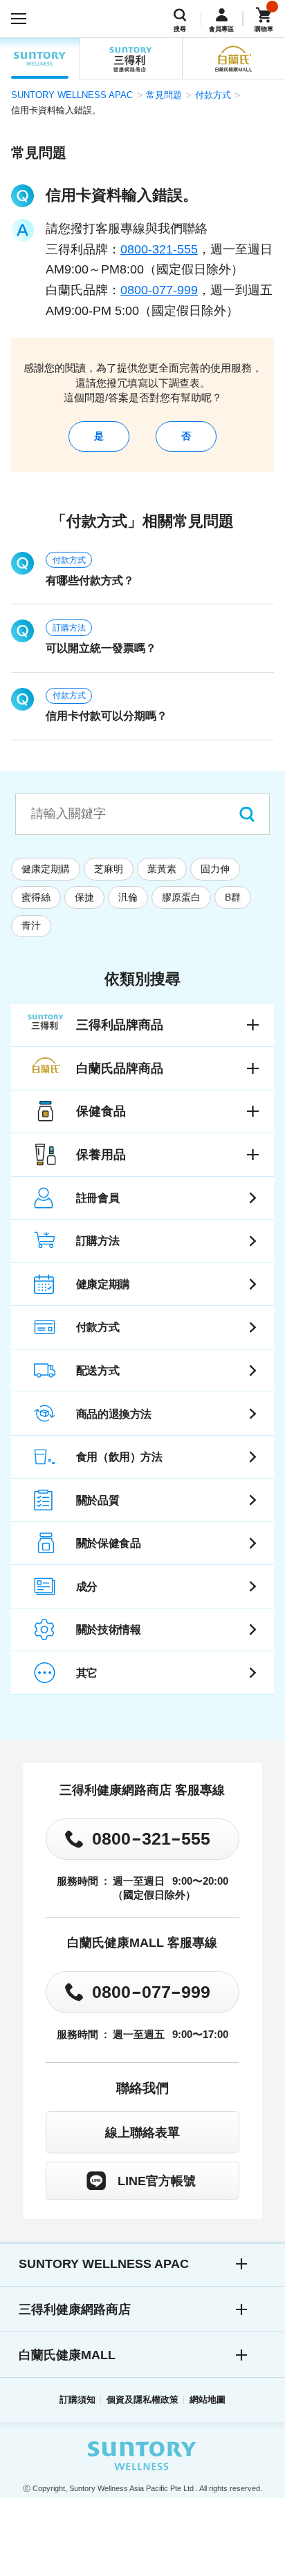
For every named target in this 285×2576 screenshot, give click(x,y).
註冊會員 (98, 1198)
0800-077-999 (159, 290)
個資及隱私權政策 (142, 2400)
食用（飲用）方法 (119, 1457)
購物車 (264, 29)
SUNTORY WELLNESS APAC (40, 58)
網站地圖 (208, 2400)
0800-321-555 (159, 249)
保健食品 (101, 1111)
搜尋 (180, 29)
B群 (233, 897)
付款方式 (213, 95)
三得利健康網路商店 (75, 2309)
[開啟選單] (19, 19)
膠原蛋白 (181, 897)
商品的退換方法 (114, 1414)
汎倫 (128, 897)
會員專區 (221, 29)
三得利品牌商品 (120, 1025)
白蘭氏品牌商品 (120, 1068)
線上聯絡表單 (142, 2133)
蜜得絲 (36, 897)
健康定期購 (46, 869)
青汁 (31, 925)
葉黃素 (162, 869)
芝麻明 (109, 869)
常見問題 (164, 95)
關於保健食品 (109, 1543)
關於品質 (98, 1500)
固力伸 (215, 869)
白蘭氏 (234, 58)
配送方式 (98, 1370)
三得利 (131, 58)
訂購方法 (69, 628)
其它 (87, 1673)
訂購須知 (77, 2400)
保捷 (84, 897)
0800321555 (151, 1838)
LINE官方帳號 (157, 2181)
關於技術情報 (109, 1629)
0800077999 (151, 1991)
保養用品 (101, 1155)
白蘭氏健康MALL (67, 2355)
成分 (87, 1586)
